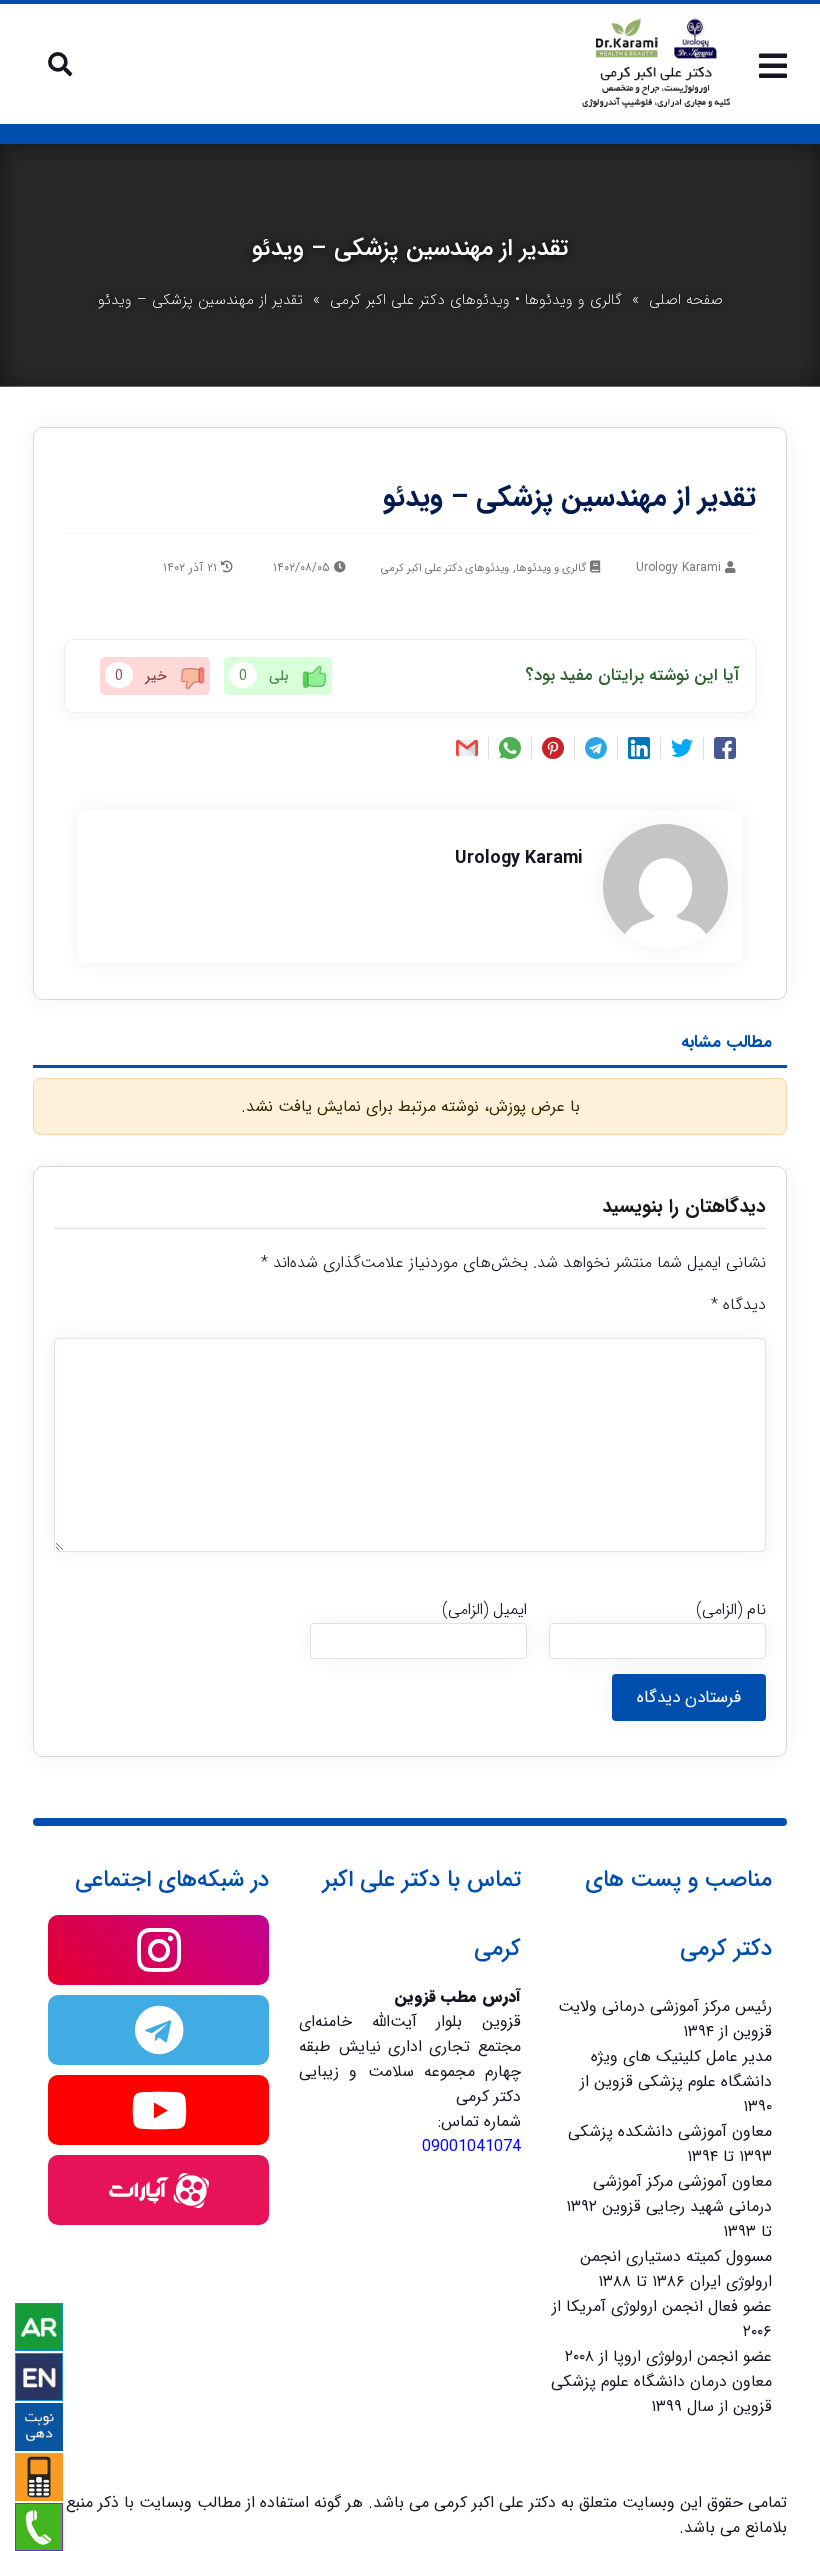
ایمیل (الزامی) (484, 1609)
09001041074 (471, 2146)
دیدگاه (738, 1304)
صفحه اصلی (686, 300)
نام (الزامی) (731, 1609)
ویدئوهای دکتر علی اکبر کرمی (420, 300)
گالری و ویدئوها (573, 300)
